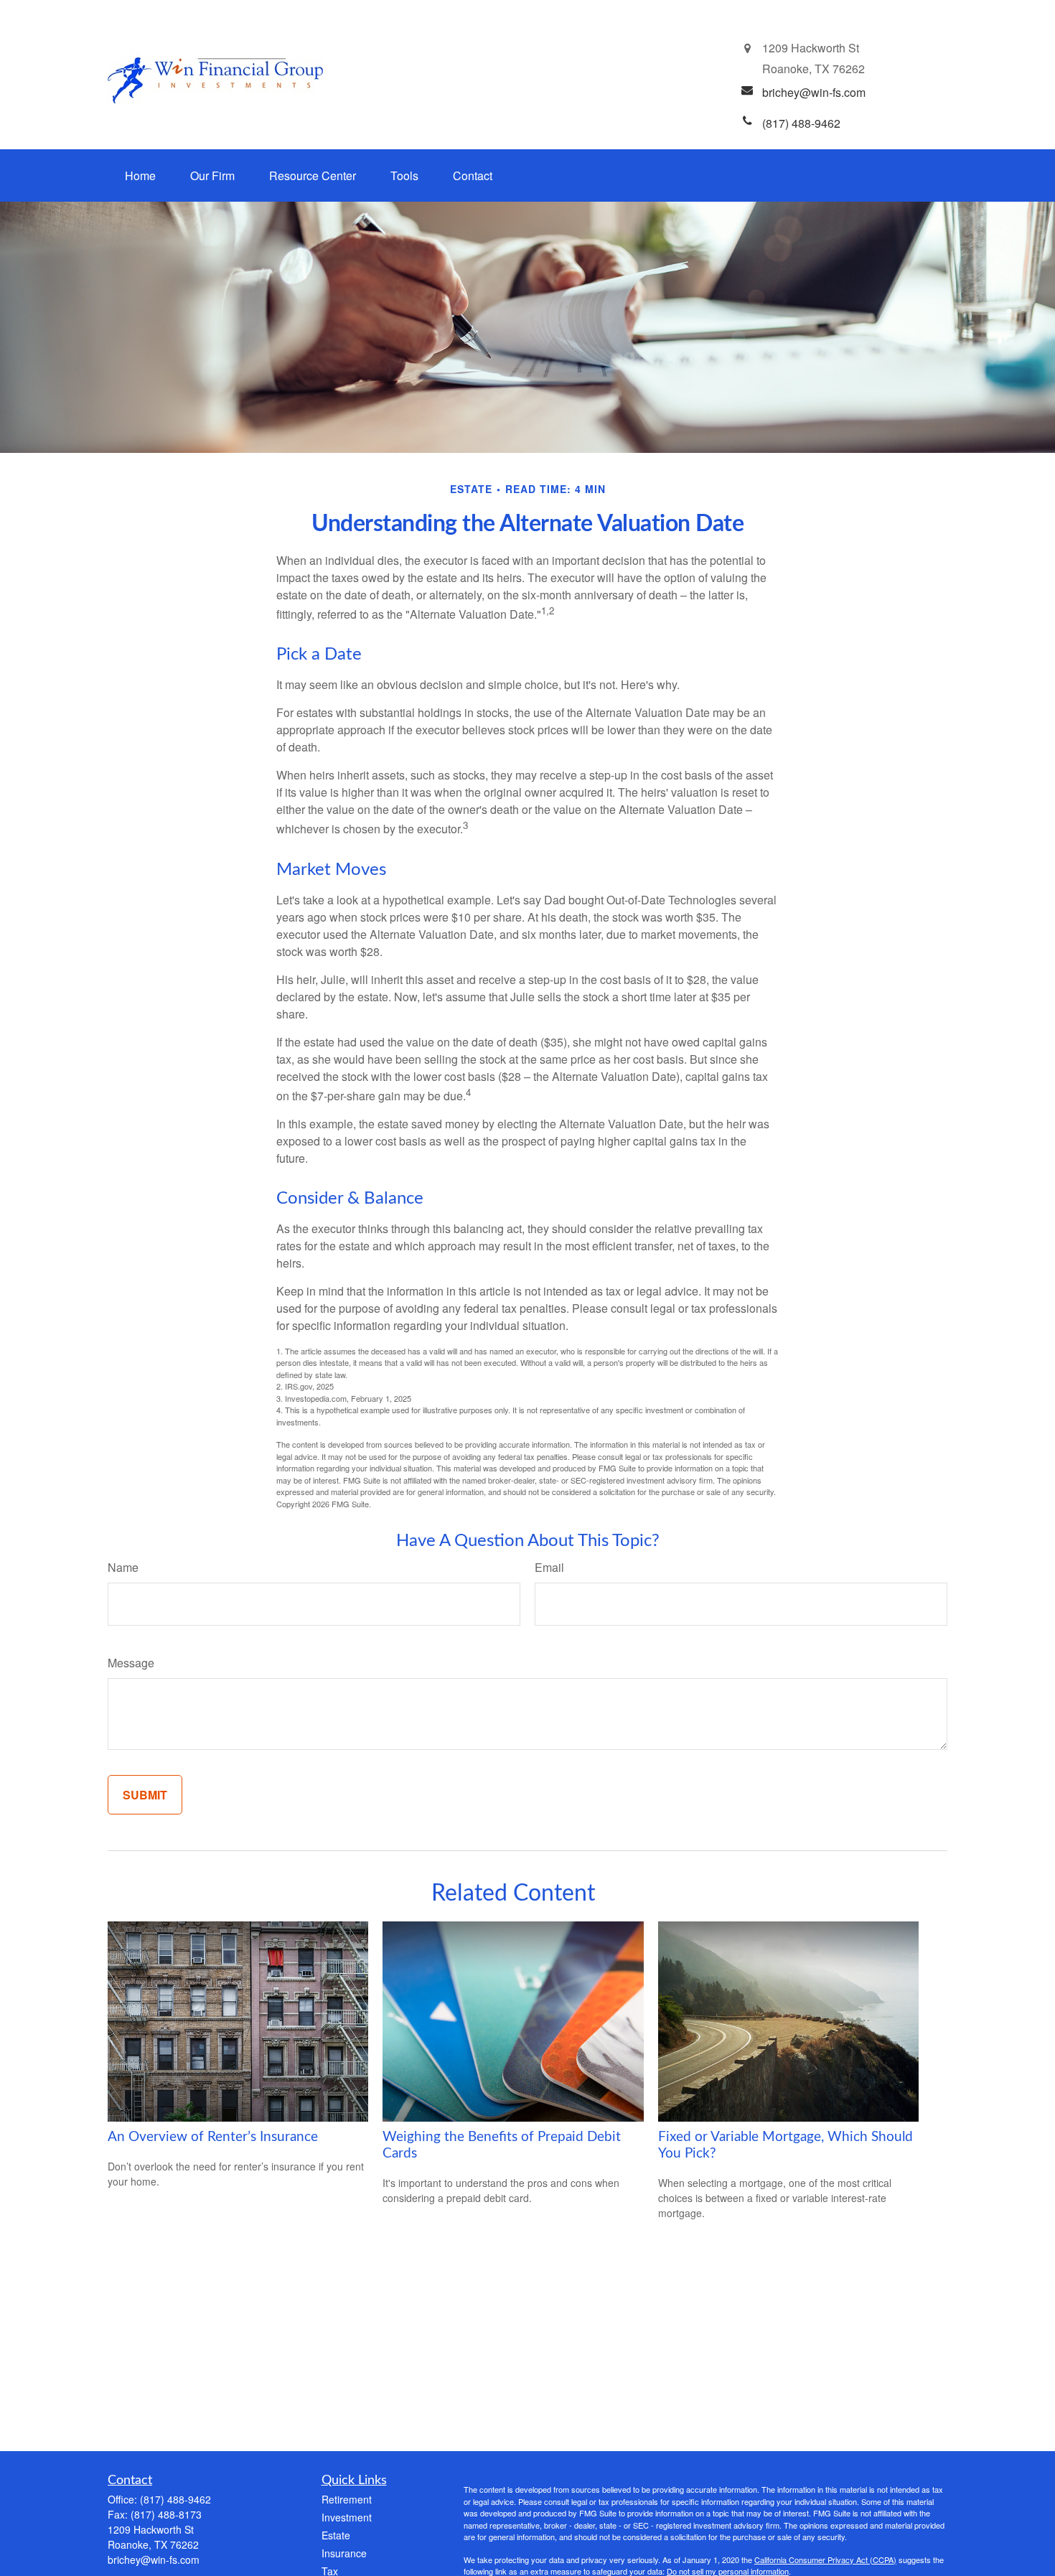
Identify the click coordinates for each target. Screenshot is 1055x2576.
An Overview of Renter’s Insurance (213, 2137)
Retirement (347, 2499)
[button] (140, 175)
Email (549, 1567)
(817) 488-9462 (175, 2499)
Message (131, 1663)
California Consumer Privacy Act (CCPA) (825, 2559)
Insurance (344, 2553)
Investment (347, 2517)
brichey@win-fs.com (154, 2559)
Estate (336, 2535)
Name (123, 1567)
